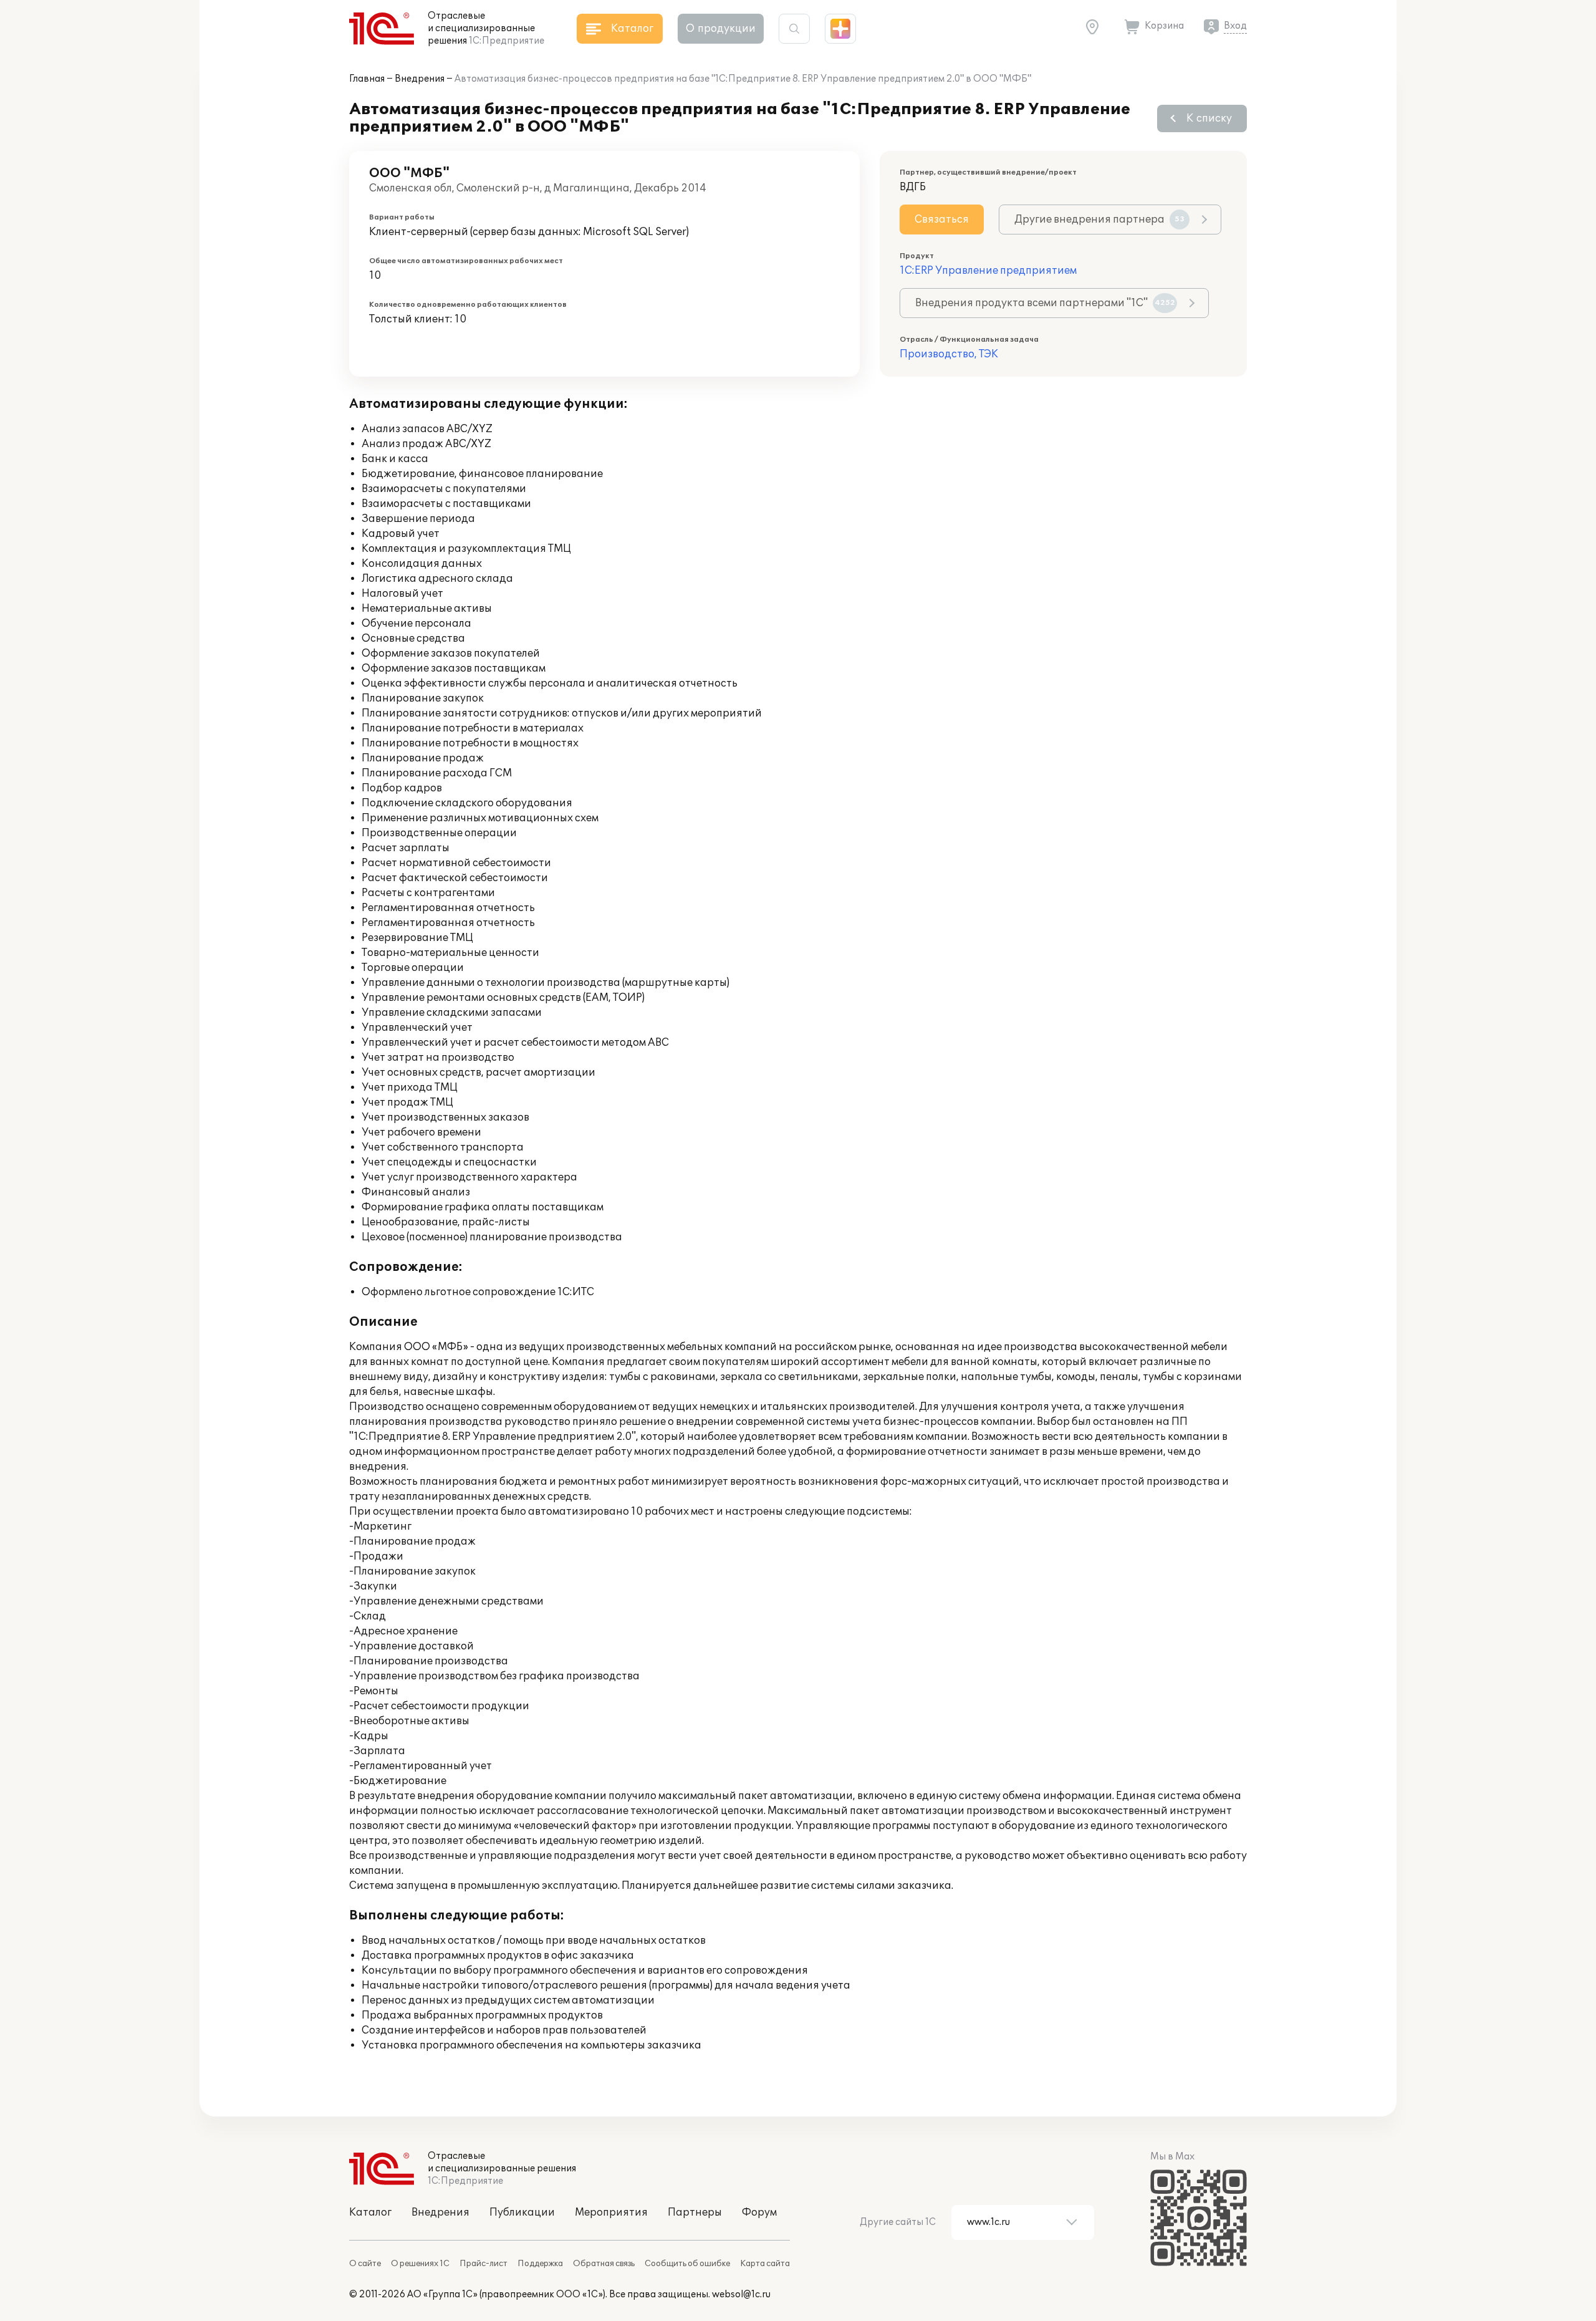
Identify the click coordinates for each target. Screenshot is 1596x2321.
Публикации (522, 2212)
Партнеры (695, 2212)
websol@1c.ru (741, 2294)
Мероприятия (611, 2212)
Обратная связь (604, 2264)
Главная (367, 79)
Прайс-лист (483, 2264)
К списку (1209, 118)
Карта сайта (765, 2264)
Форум (759, 2212)
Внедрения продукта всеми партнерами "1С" (1045, 303)
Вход (1235, 26)
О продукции (721, 29)
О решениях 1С (420, 2264)
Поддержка (540, 2264)
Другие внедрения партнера (1099, 220)
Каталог (370, 2212)
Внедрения (420, 79)
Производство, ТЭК (949, 354)
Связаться (942, 220)
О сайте (365, 2264)
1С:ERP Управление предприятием (988, 271)
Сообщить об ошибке (687, 2264)
